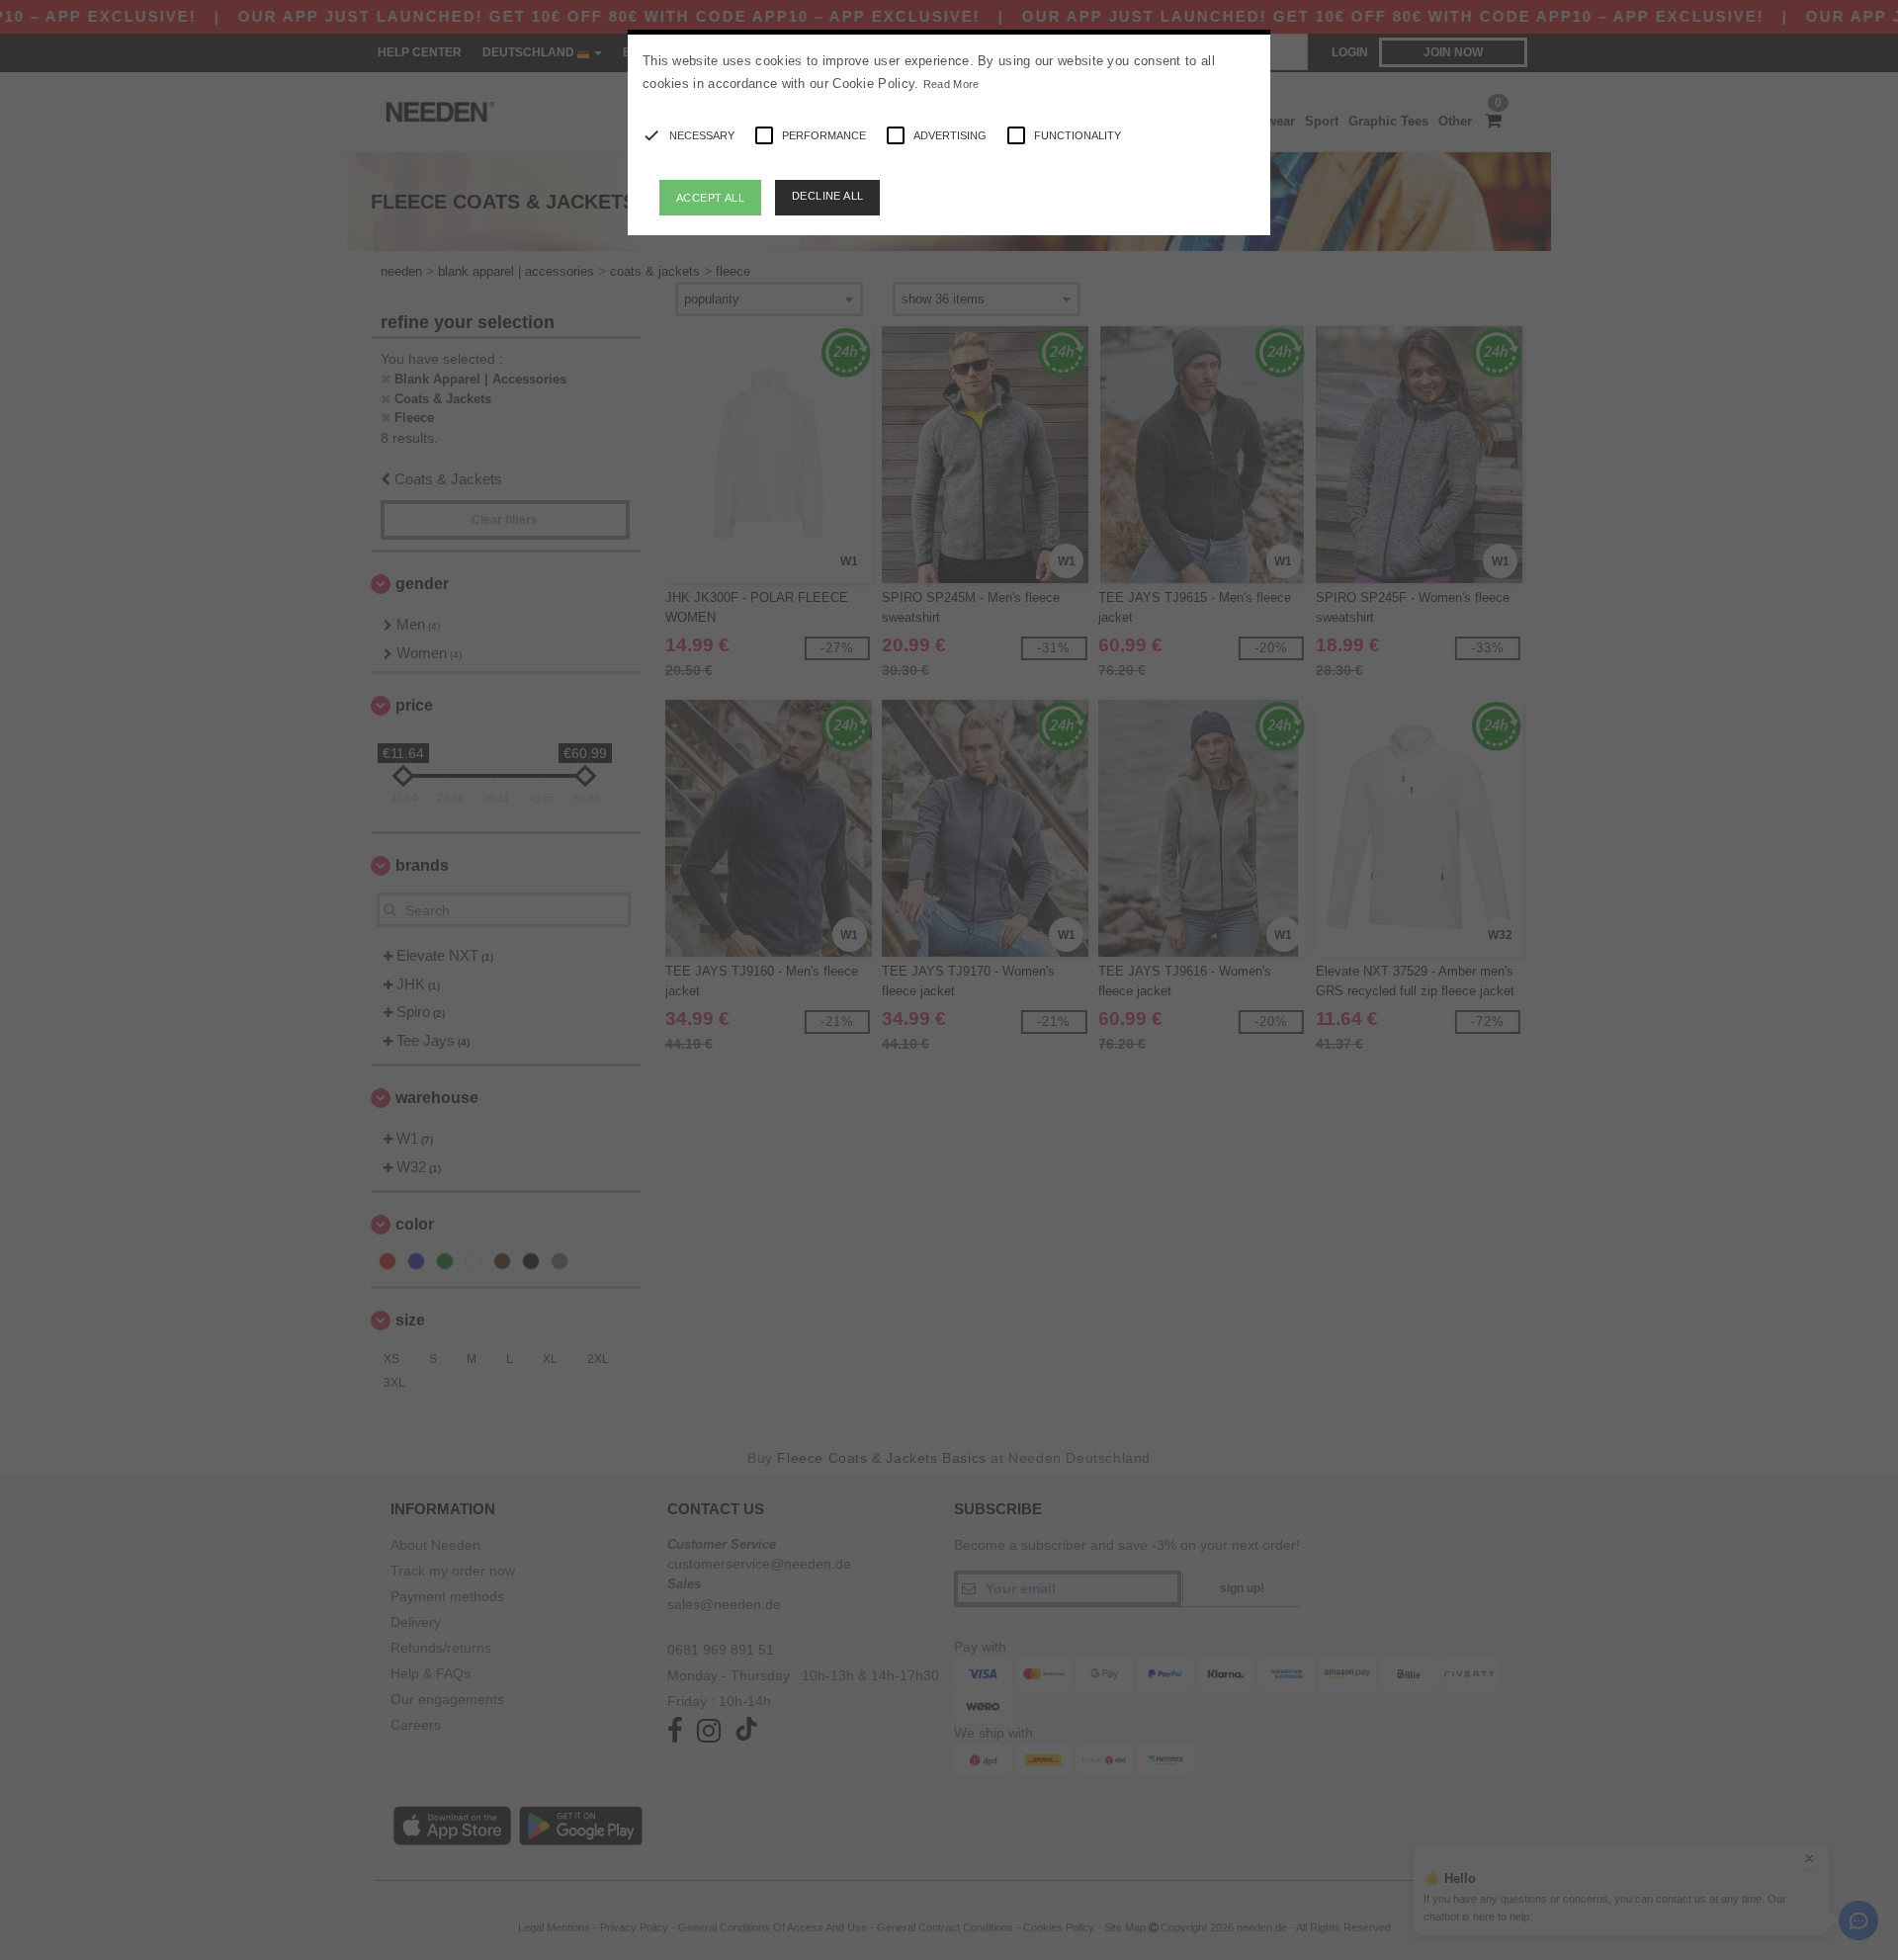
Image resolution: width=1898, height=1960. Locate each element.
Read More (951, 84)
